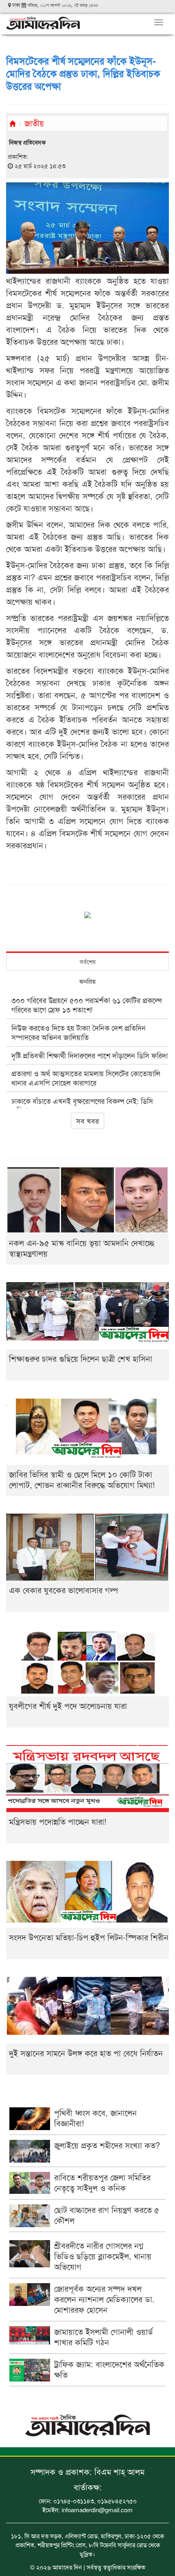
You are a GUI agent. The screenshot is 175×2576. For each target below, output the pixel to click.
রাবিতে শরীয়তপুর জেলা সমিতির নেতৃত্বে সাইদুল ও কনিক (102, 2182)
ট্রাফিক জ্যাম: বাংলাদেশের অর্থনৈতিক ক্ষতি (109, 2369)
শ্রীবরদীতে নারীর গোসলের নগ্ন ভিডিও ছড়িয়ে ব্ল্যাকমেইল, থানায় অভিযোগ (103, 2256)
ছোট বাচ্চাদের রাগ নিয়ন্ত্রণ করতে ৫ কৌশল (107, 2215)
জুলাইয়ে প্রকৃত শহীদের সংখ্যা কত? (107, 2145)
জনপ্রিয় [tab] (87, 981)
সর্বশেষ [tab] (88, 961)
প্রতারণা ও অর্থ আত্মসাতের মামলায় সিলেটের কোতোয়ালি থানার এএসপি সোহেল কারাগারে (86, 1078)
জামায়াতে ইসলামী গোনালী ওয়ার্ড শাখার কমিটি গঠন (104, 2337)
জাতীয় (34, 123)
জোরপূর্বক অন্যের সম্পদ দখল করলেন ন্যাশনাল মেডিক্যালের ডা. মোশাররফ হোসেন (104, 2299)
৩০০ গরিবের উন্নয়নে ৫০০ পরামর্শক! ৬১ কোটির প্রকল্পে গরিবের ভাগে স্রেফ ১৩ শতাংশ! (86, 1005)
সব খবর (87, 1120)
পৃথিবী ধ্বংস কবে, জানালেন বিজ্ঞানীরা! (95, 2118)
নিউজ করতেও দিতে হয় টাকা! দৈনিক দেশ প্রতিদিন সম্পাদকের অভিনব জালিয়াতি (79, 1032)
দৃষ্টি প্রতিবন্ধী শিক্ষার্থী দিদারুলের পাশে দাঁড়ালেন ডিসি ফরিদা (90, 1055)
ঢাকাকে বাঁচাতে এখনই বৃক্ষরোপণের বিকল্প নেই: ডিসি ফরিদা (82, 1105)
